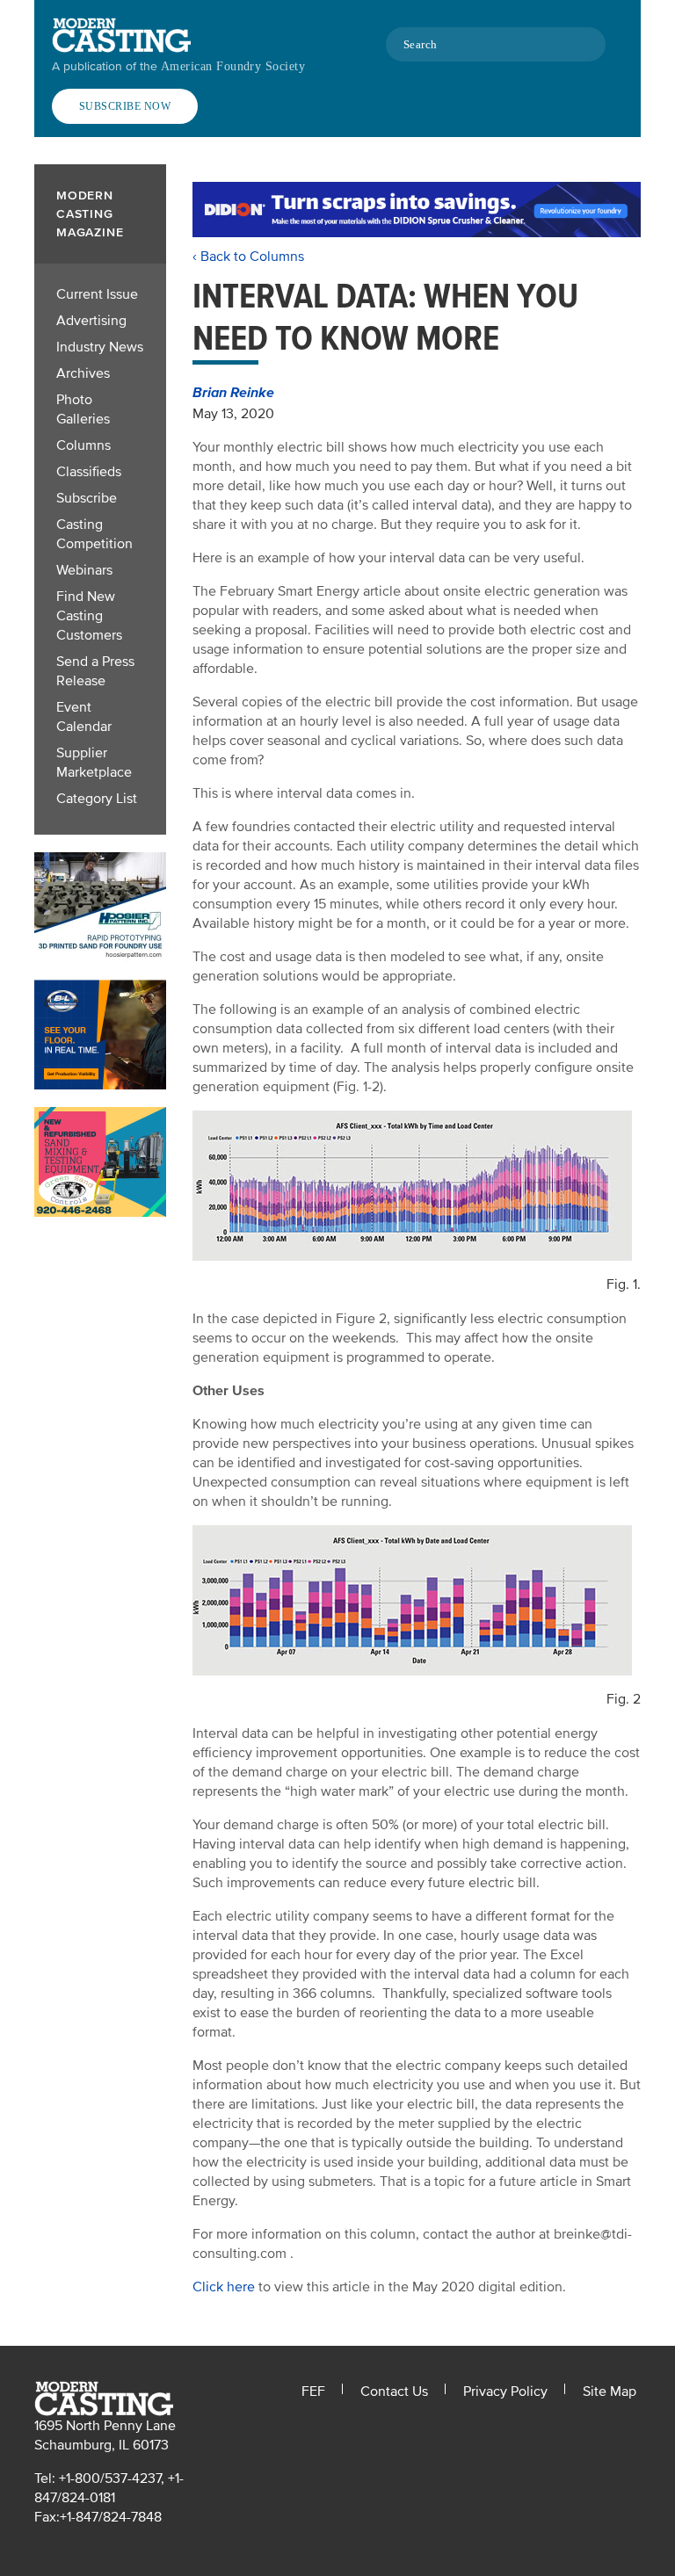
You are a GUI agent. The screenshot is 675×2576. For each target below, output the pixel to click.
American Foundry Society (233, 66)
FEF (313, 2391)
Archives (83, 373)
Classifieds (89, 472)
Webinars (84, 570)
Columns (83, 445)
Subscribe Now (125, 106)
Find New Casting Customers (89, 616)
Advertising (91, 321)
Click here (224, 2287)
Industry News (100, 347)
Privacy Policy (505, 2391)
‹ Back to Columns (248, 257)
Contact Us (394, 2391)
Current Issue (97, 294)
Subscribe (87, 498)
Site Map (610, 2391)
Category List (97, 799)
